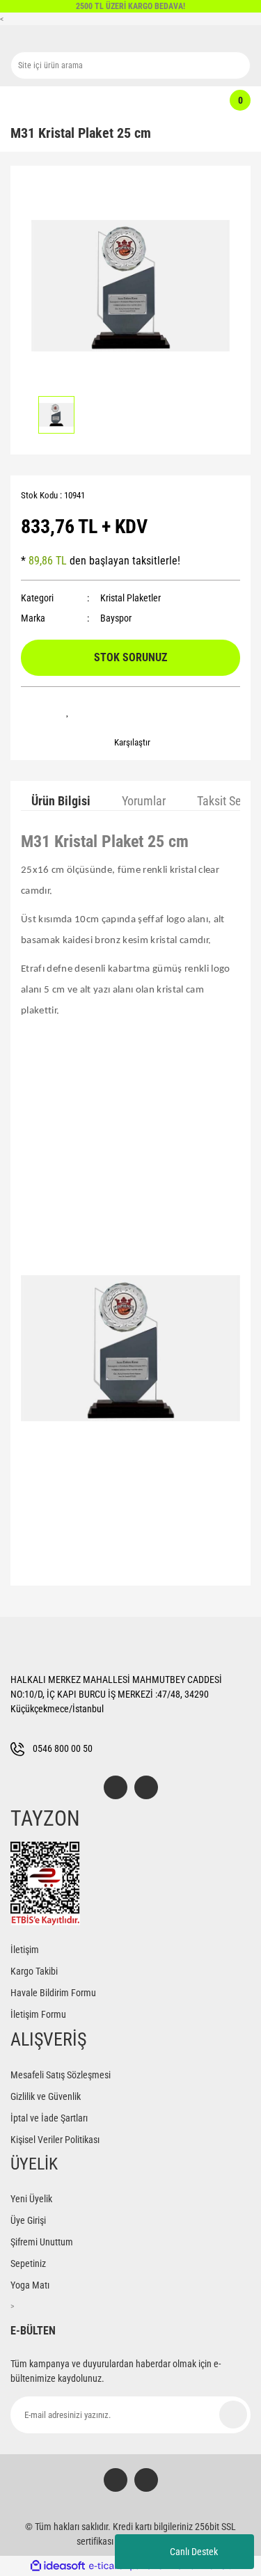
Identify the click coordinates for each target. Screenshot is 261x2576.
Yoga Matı (30, 2285)
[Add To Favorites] (68, 711)
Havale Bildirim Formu (53, 1993)
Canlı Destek (194, 2552)
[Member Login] (124, 100)
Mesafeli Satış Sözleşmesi (61, 2075)
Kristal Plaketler (130, 598)
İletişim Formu (38, 2014)
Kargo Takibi (34, 1971)
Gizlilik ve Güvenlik (46, 2096)
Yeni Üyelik (31, 2199)
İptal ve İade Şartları (49, 2118)
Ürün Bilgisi (61, 801)
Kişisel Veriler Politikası (55, 2140)
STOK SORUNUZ (130, 657)
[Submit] (233, 2415)
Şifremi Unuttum (42, 2242)
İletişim (25, 1950)
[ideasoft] (58, 2566)
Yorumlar (144, 801)
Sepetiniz (28, 2263)
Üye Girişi (28, 2220)
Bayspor (116, 618)
